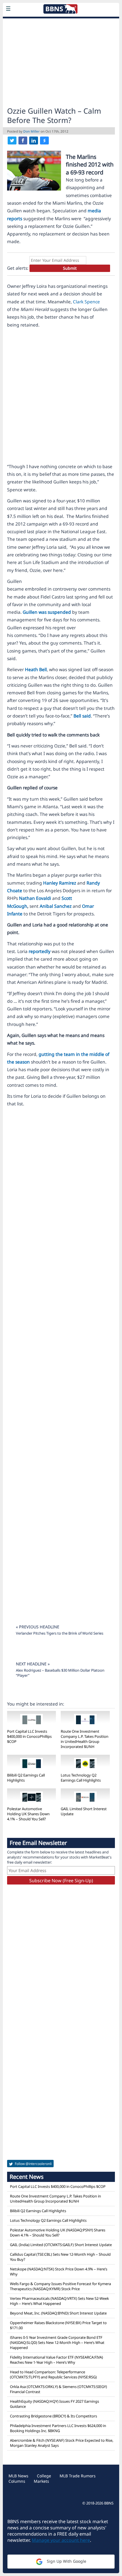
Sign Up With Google (66, 2561)
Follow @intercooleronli (33, 2164)
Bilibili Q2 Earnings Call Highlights (38, 2211)
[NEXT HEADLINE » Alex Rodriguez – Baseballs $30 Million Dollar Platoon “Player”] (61, 1657)
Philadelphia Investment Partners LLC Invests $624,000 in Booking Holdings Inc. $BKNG (58, 2428)
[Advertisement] (61, 61)
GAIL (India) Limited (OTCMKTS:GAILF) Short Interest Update (61, 2245)
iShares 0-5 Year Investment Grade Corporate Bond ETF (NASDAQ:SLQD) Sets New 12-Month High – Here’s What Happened (57, 2342)
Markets (41, 2481)
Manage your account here (61, 2540)
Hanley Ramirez (60, 883)
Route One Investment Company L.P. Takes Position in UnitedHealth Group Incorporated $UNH (85, 1739)
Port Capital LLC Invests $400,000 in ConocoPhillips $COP (29, 1736)
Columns (17, 2481)
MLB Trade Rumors (78, 2476)
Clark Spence (86, 302)
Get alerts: (18, 268)
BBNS (109, 2503)
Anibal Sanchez (56, 906)
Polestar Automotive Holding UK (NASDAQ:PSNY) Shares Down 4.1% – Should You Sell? (58, 2233)
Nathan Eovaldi (35, 898)
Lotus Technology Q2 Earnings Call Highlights (81, 1778)
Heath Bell (36, 669)
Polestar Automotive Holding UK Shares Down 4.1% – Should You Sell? (28, 1814)
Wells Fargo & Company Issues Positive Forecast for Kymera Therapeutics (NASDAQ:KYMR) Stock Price (60, 2286)
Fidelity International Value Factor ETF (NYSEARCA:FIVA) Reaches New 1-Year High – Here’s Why (56, 2360)
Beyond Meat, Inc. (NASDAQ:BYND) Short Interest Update (58, 2313)
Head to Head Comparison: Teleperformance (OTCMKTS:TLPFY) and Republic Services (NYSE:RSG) (53, 2374)
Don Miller (31, 131)
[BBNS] (61, 22)
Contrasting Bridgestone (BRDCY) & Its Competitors (53, 2416)
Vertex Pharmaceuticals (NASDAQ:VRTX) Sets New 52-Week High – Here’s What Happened (59, 2301)
